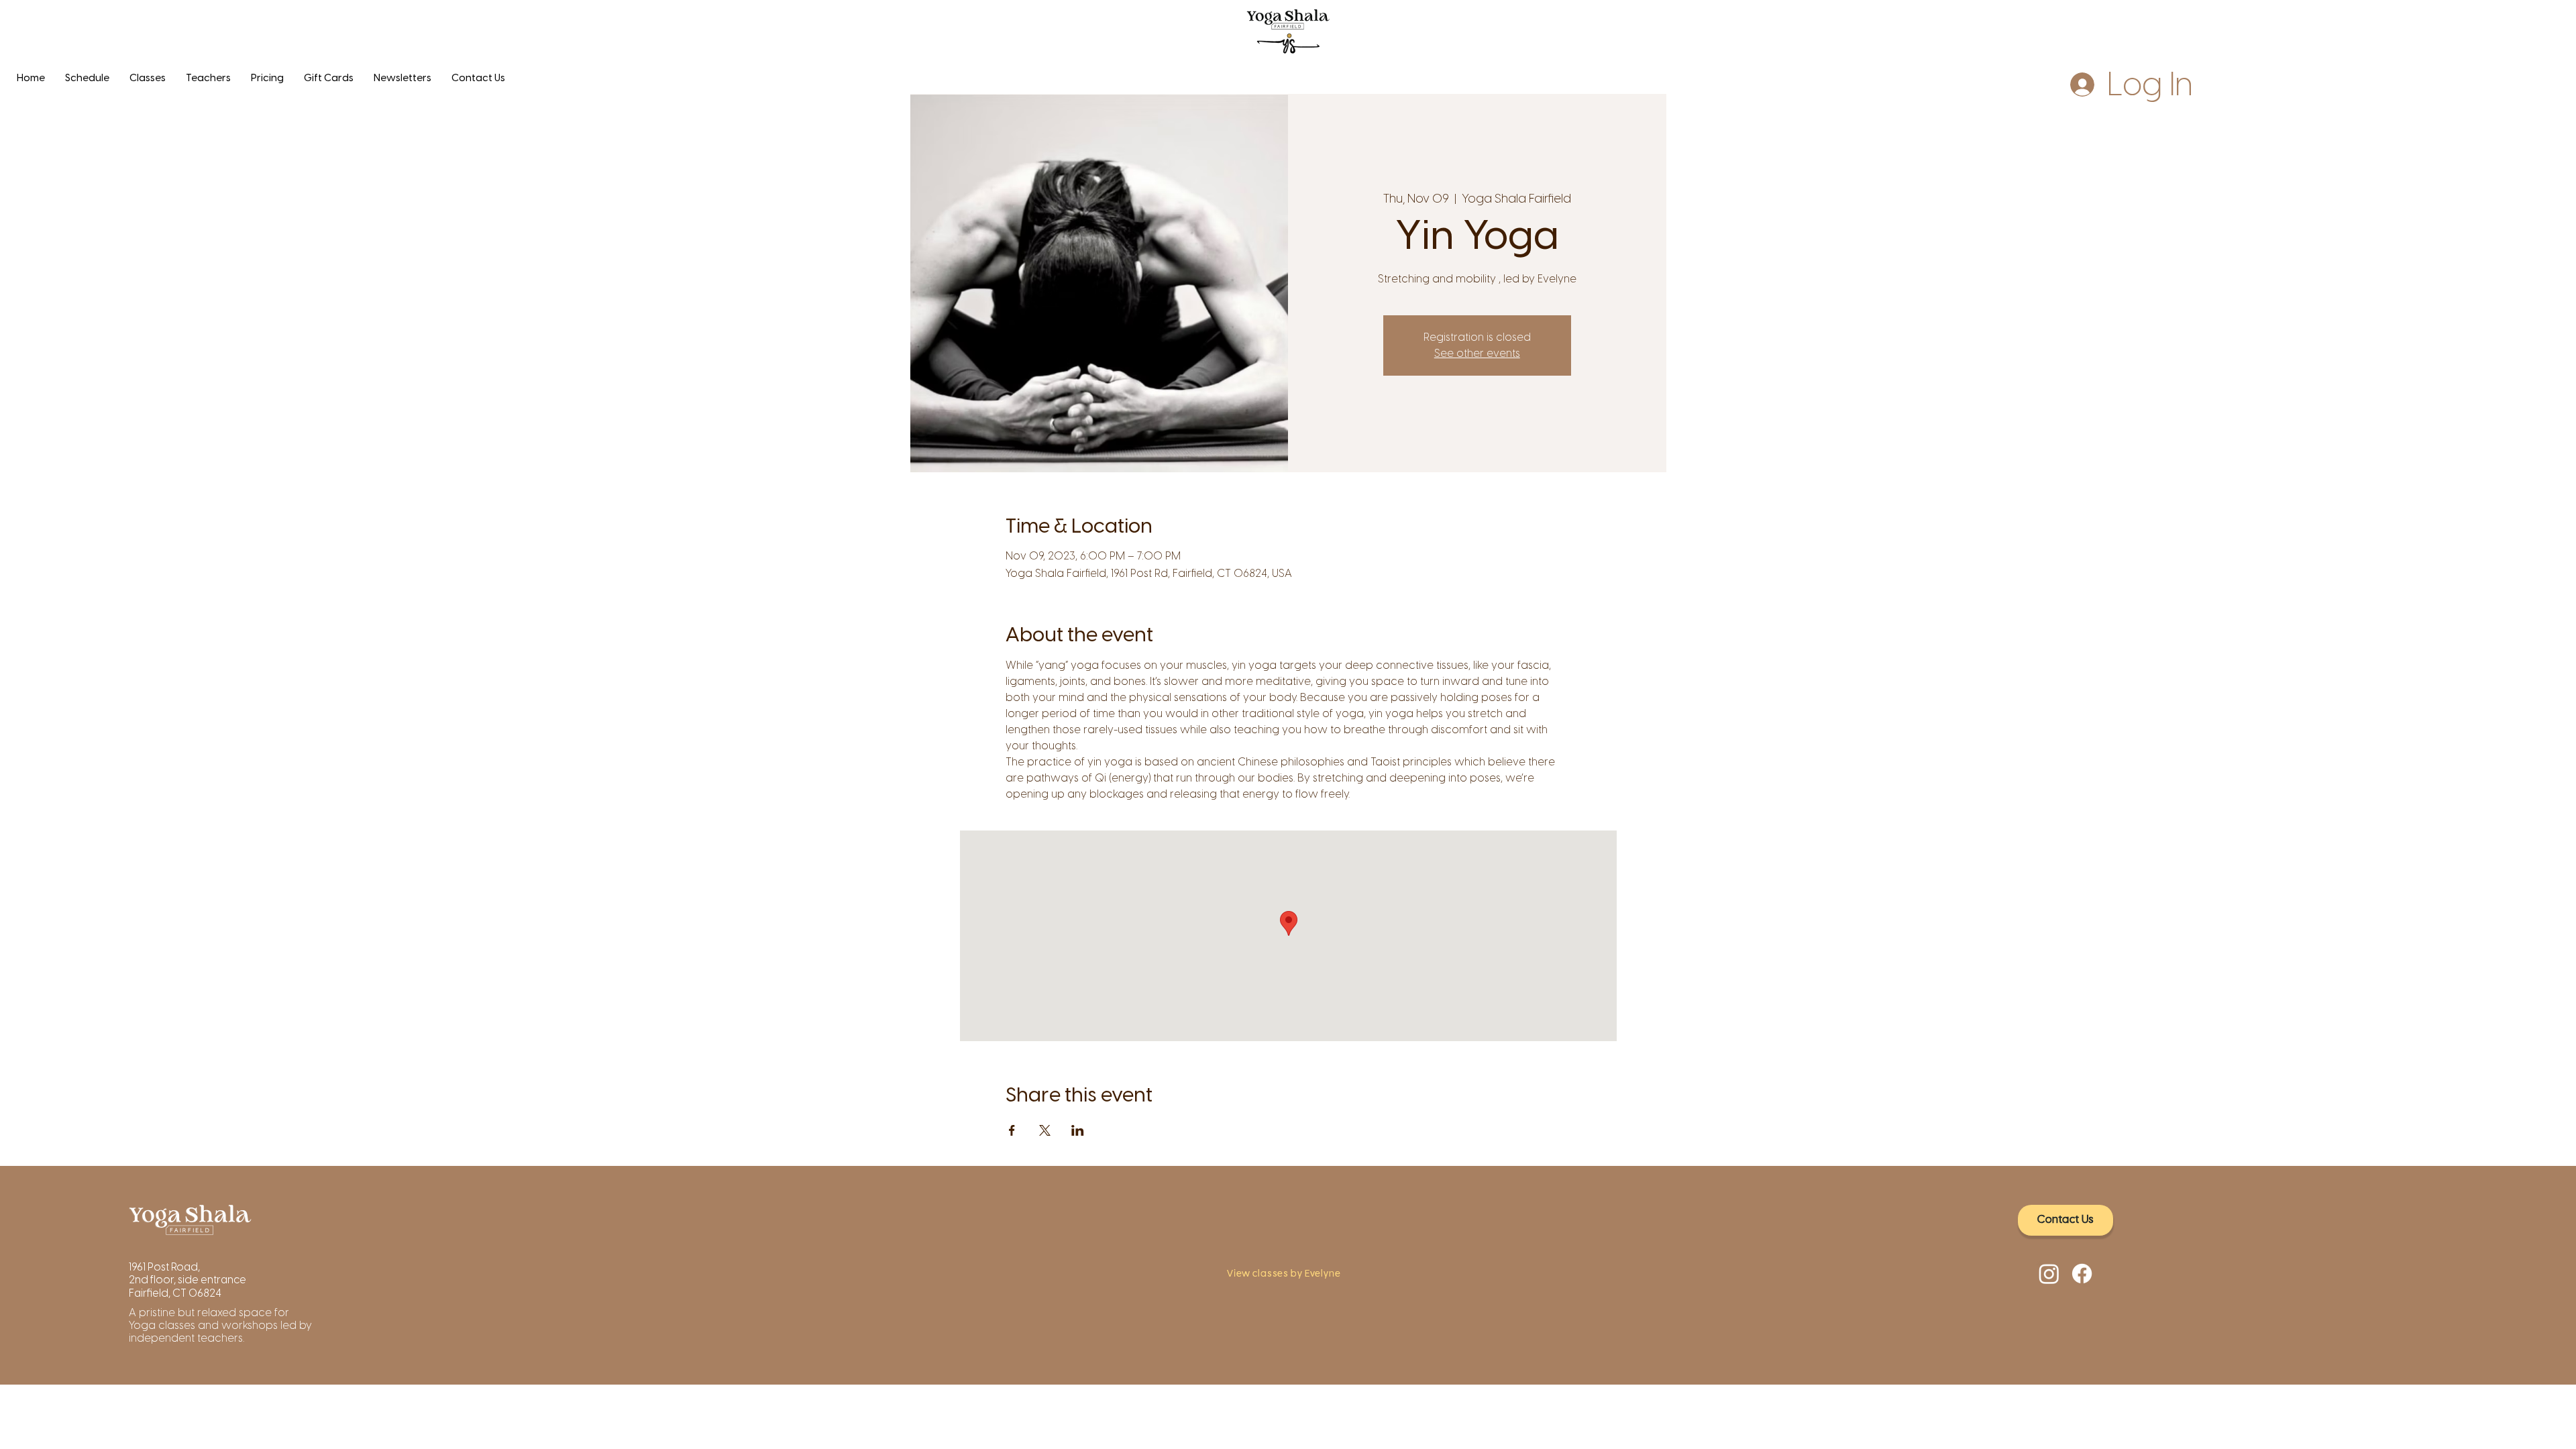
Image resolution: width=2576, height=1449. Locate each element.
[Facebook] (2082, 1274)
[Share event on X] (1045, 1130)
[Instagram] (2049, 1274)
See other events (1477, 353)
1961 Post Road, (165, 1267)
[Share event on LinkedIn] (1078, 1130)
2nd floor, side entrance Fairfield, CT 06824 (187, 1286)
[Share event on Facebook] (1012, 1130)
